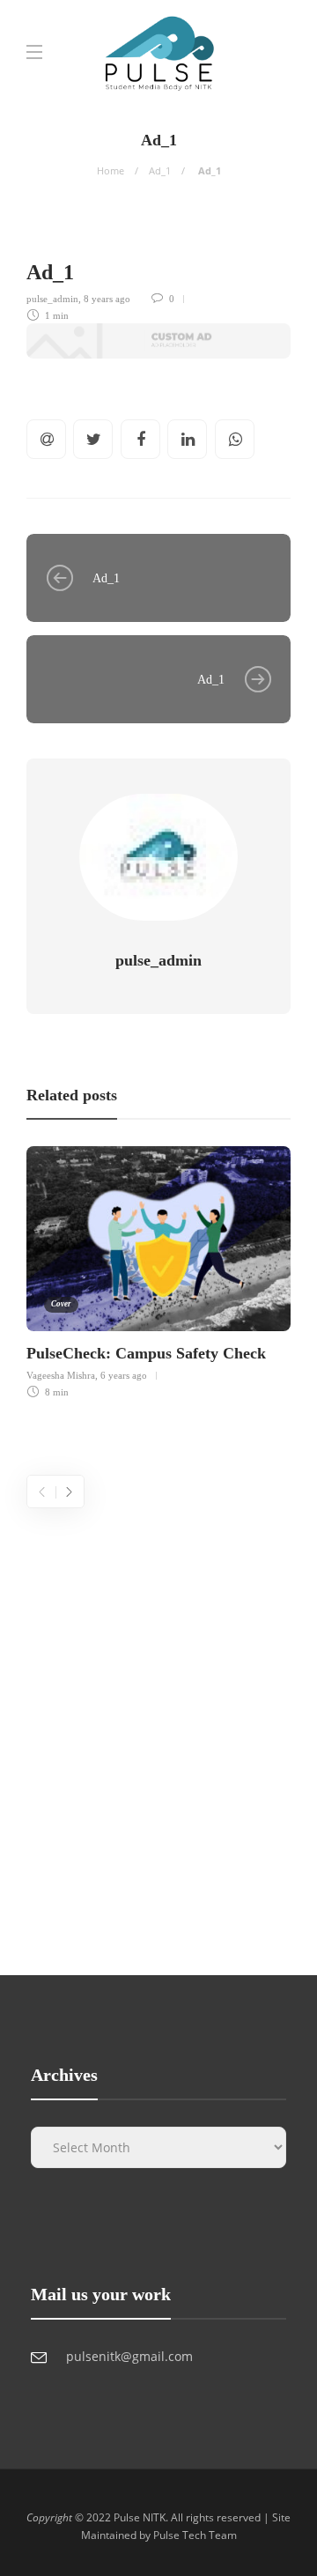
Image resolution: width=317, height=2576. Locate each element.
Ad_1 (160, 170)
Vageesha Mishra (61, 1375)
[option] (158, 1269)
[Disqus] (158, 1728)
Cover (61, 1304)
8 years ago (107, 299)
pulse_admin (52, 299)
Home (111, 170)
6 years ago (124, 1375)
